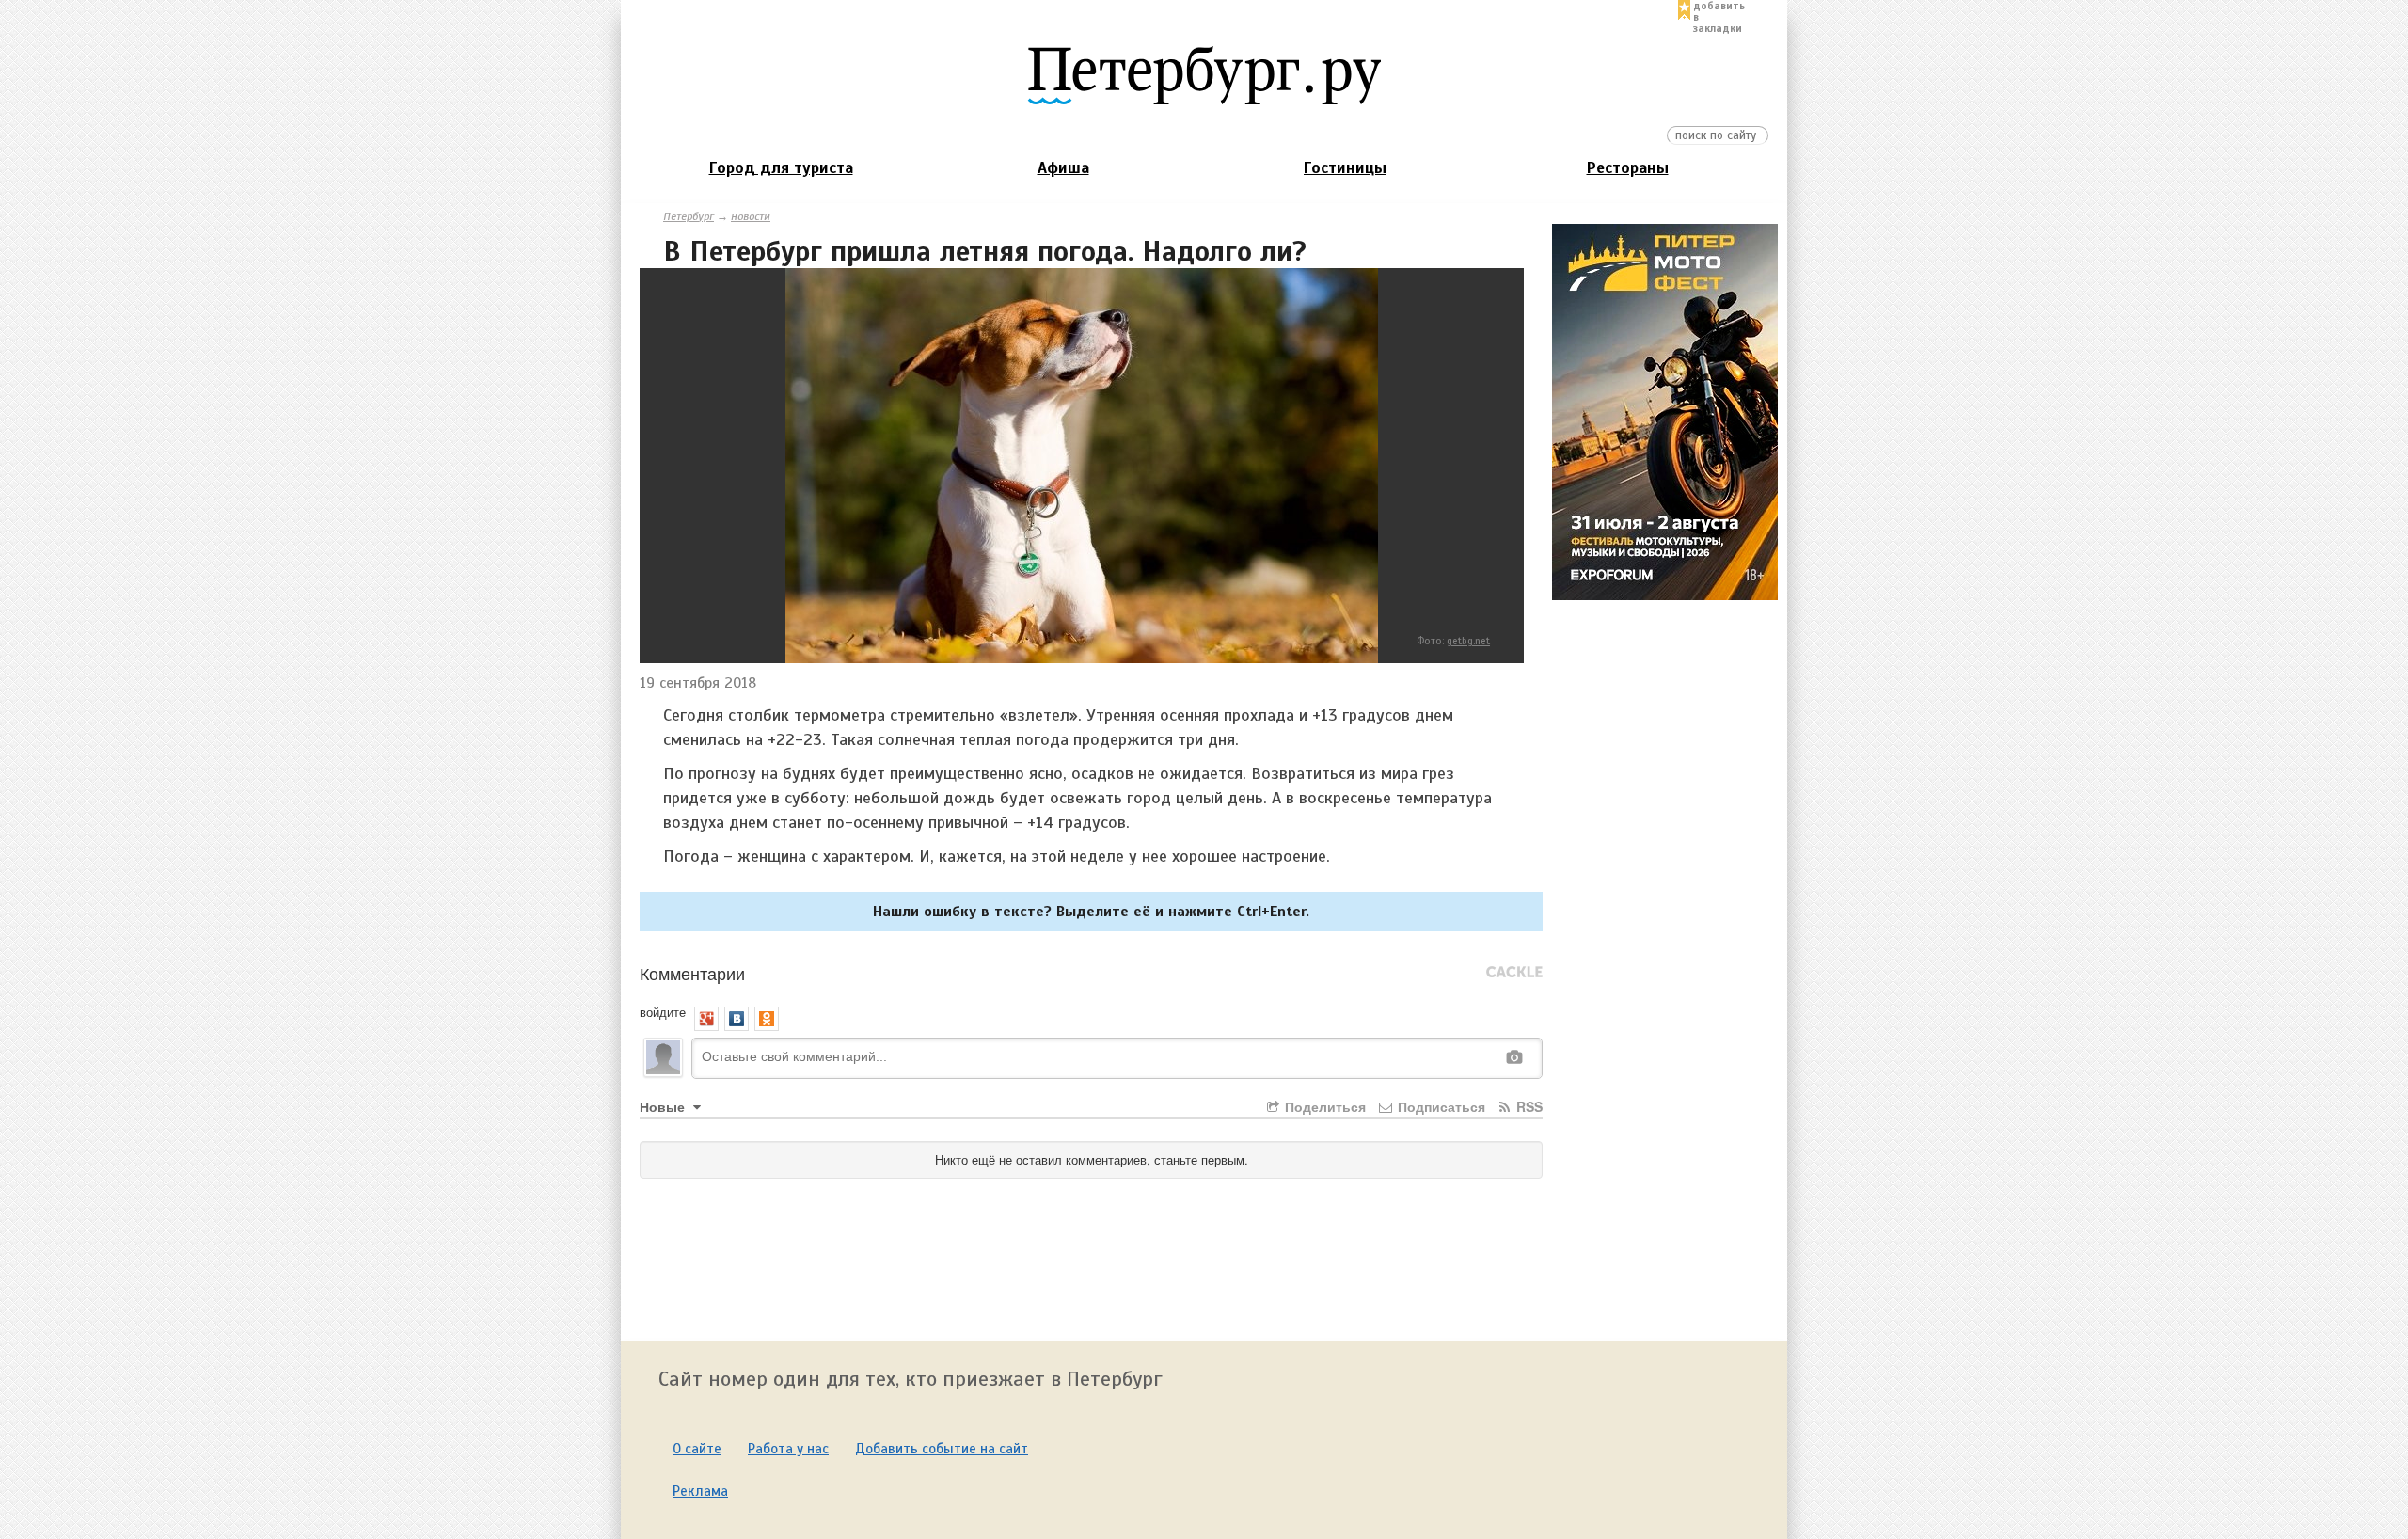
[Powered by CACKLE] (1514, 973)
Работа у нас (788, 1449)
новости (751, 216)
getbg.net (1468, 641)
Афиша (1063, 168)
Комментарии (692, 973)
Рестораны (1628, 168)
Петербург (689, 216)
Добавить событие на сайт (942, 1449)
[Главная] (1204, 74)
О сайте (697, 1449)
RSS (1528, 1106)
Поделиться (1323, 1106)
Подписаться (1440, 1106)
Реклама (700, 1491)
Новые (664, 1106)
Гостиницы (1345, 168)
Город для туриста (781, 168)
